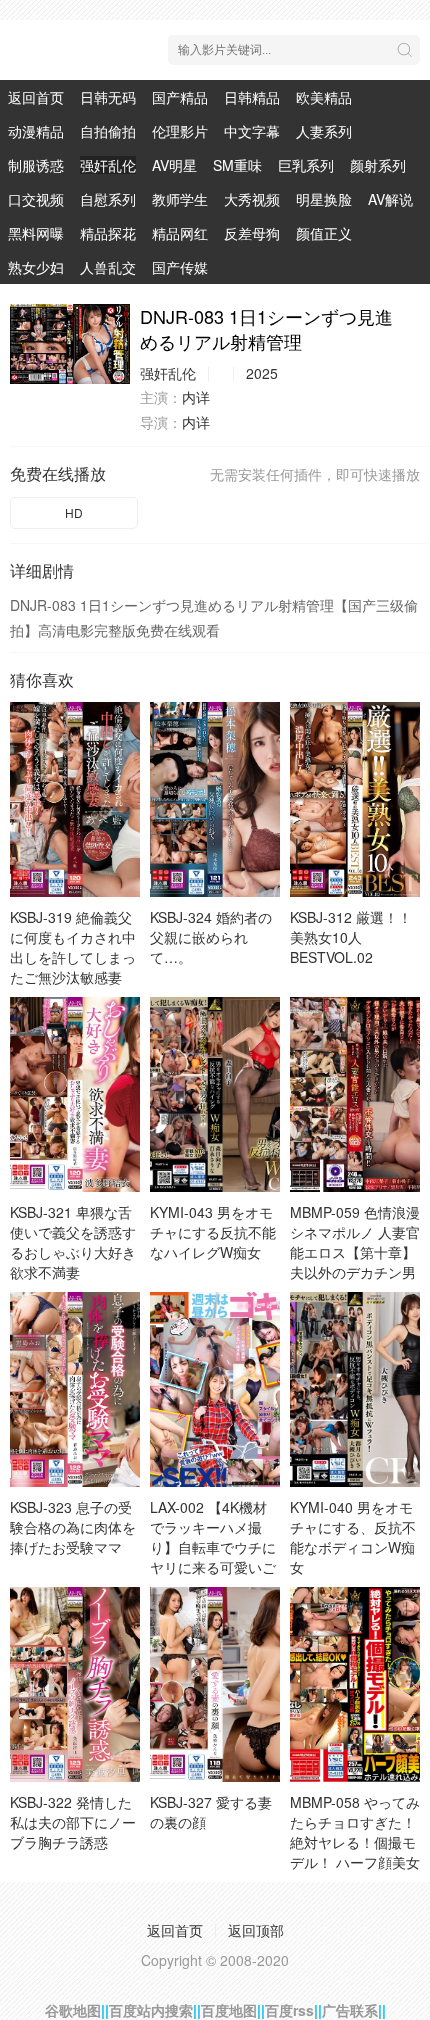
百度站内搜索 (151, 2010)
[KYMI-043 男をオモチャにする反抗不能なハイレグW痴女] (215, 1094)
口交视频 (36, 199)
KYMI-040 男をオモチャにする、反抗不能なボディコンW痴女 (353, 1537)
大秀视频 (252, 199)
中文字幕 (252, 131)
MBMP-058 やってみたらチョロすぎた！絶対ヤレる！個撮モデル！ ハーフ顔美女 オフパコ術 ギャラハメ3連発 (355, 1852)
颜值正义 (324, 233)
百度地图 (229, 2010)
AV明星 (174, 165)
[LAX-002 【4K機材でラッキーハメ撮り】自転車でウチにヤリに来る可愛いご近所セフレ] (215, 1389)
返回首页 (36, 97)
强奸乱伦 (108, 165)
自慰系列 (108, 199)
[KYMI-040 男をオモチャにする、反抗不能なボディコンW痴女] (355, 1389)
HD (74, 512)
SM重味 (237, 165)
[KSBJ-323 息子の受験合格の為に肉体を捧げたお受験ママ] (75, 1389)
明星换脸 (324, 199)
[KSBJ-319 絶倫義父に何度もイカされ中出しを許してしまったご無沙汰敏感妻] (75, 799)
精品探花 (108, 233)
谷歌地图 (73, 2010)
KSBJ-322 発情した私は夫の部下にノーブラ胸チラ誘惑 (73, 1822)
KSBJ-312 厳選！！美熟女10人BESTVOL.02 (351, 937)
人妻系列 (324, 131)
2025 (262, 373)
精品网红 (180, 233)
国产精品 (180, 97)
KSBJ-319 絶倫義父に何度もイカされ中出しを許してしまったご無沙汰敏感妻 (73, 947)
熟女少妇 (36, 267)
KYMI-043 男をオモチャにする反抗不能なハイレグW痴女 (213, 1232)
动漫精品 (36, 131)
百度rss (289, 2010)
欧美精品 (324, 97)
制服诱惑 (36, 165)
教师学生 (180, 199)
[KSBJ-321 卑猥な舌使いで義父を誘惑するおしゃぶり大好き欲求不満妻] (75, 1094)
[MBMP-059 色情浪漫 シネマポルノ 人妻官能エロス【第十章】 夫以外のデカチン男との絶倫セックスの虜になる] (355, 1094)
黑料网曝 (36, 233)
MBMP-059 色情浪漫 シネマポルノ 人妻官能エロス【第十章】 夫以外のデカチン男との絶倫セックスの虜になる (355, 1262)
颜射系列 (378, 165)
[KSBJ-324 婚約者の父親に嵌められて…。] (215, 799)
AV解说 (390, 199)
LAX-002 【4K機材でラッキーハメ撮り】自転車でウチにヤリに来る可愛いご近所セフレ (213, 1547)
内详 (196, 397)
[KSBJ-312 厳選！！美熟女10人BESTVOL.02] (355, 799)
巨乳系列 (306, 165)
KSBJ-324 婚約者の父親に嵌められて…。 (211, 937)
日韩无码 (108, 97)
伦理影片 (180, 131)
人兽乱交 (108, 267)
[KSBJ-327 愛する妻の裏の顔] (215, 1684)
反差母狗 (252, 233)
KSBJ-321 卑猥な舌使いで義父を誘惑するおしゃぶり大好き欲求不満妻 (73, 1242)
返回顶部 (256, 1930)
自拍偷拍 (108, 131)
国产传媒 (180, 267)
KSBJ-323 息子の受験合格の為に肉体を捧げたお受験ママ (73, 1527)
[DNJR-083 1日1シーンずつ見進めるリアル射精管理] (70, 344)
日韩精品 (252, 97)
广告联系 (350, 2010)
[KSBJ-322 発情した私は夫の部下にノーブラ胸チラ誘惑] (75, 1684)
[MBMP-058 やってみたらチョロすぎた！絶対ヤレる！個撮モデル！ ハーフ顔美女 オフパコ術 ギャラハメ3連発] (355, 1684)
